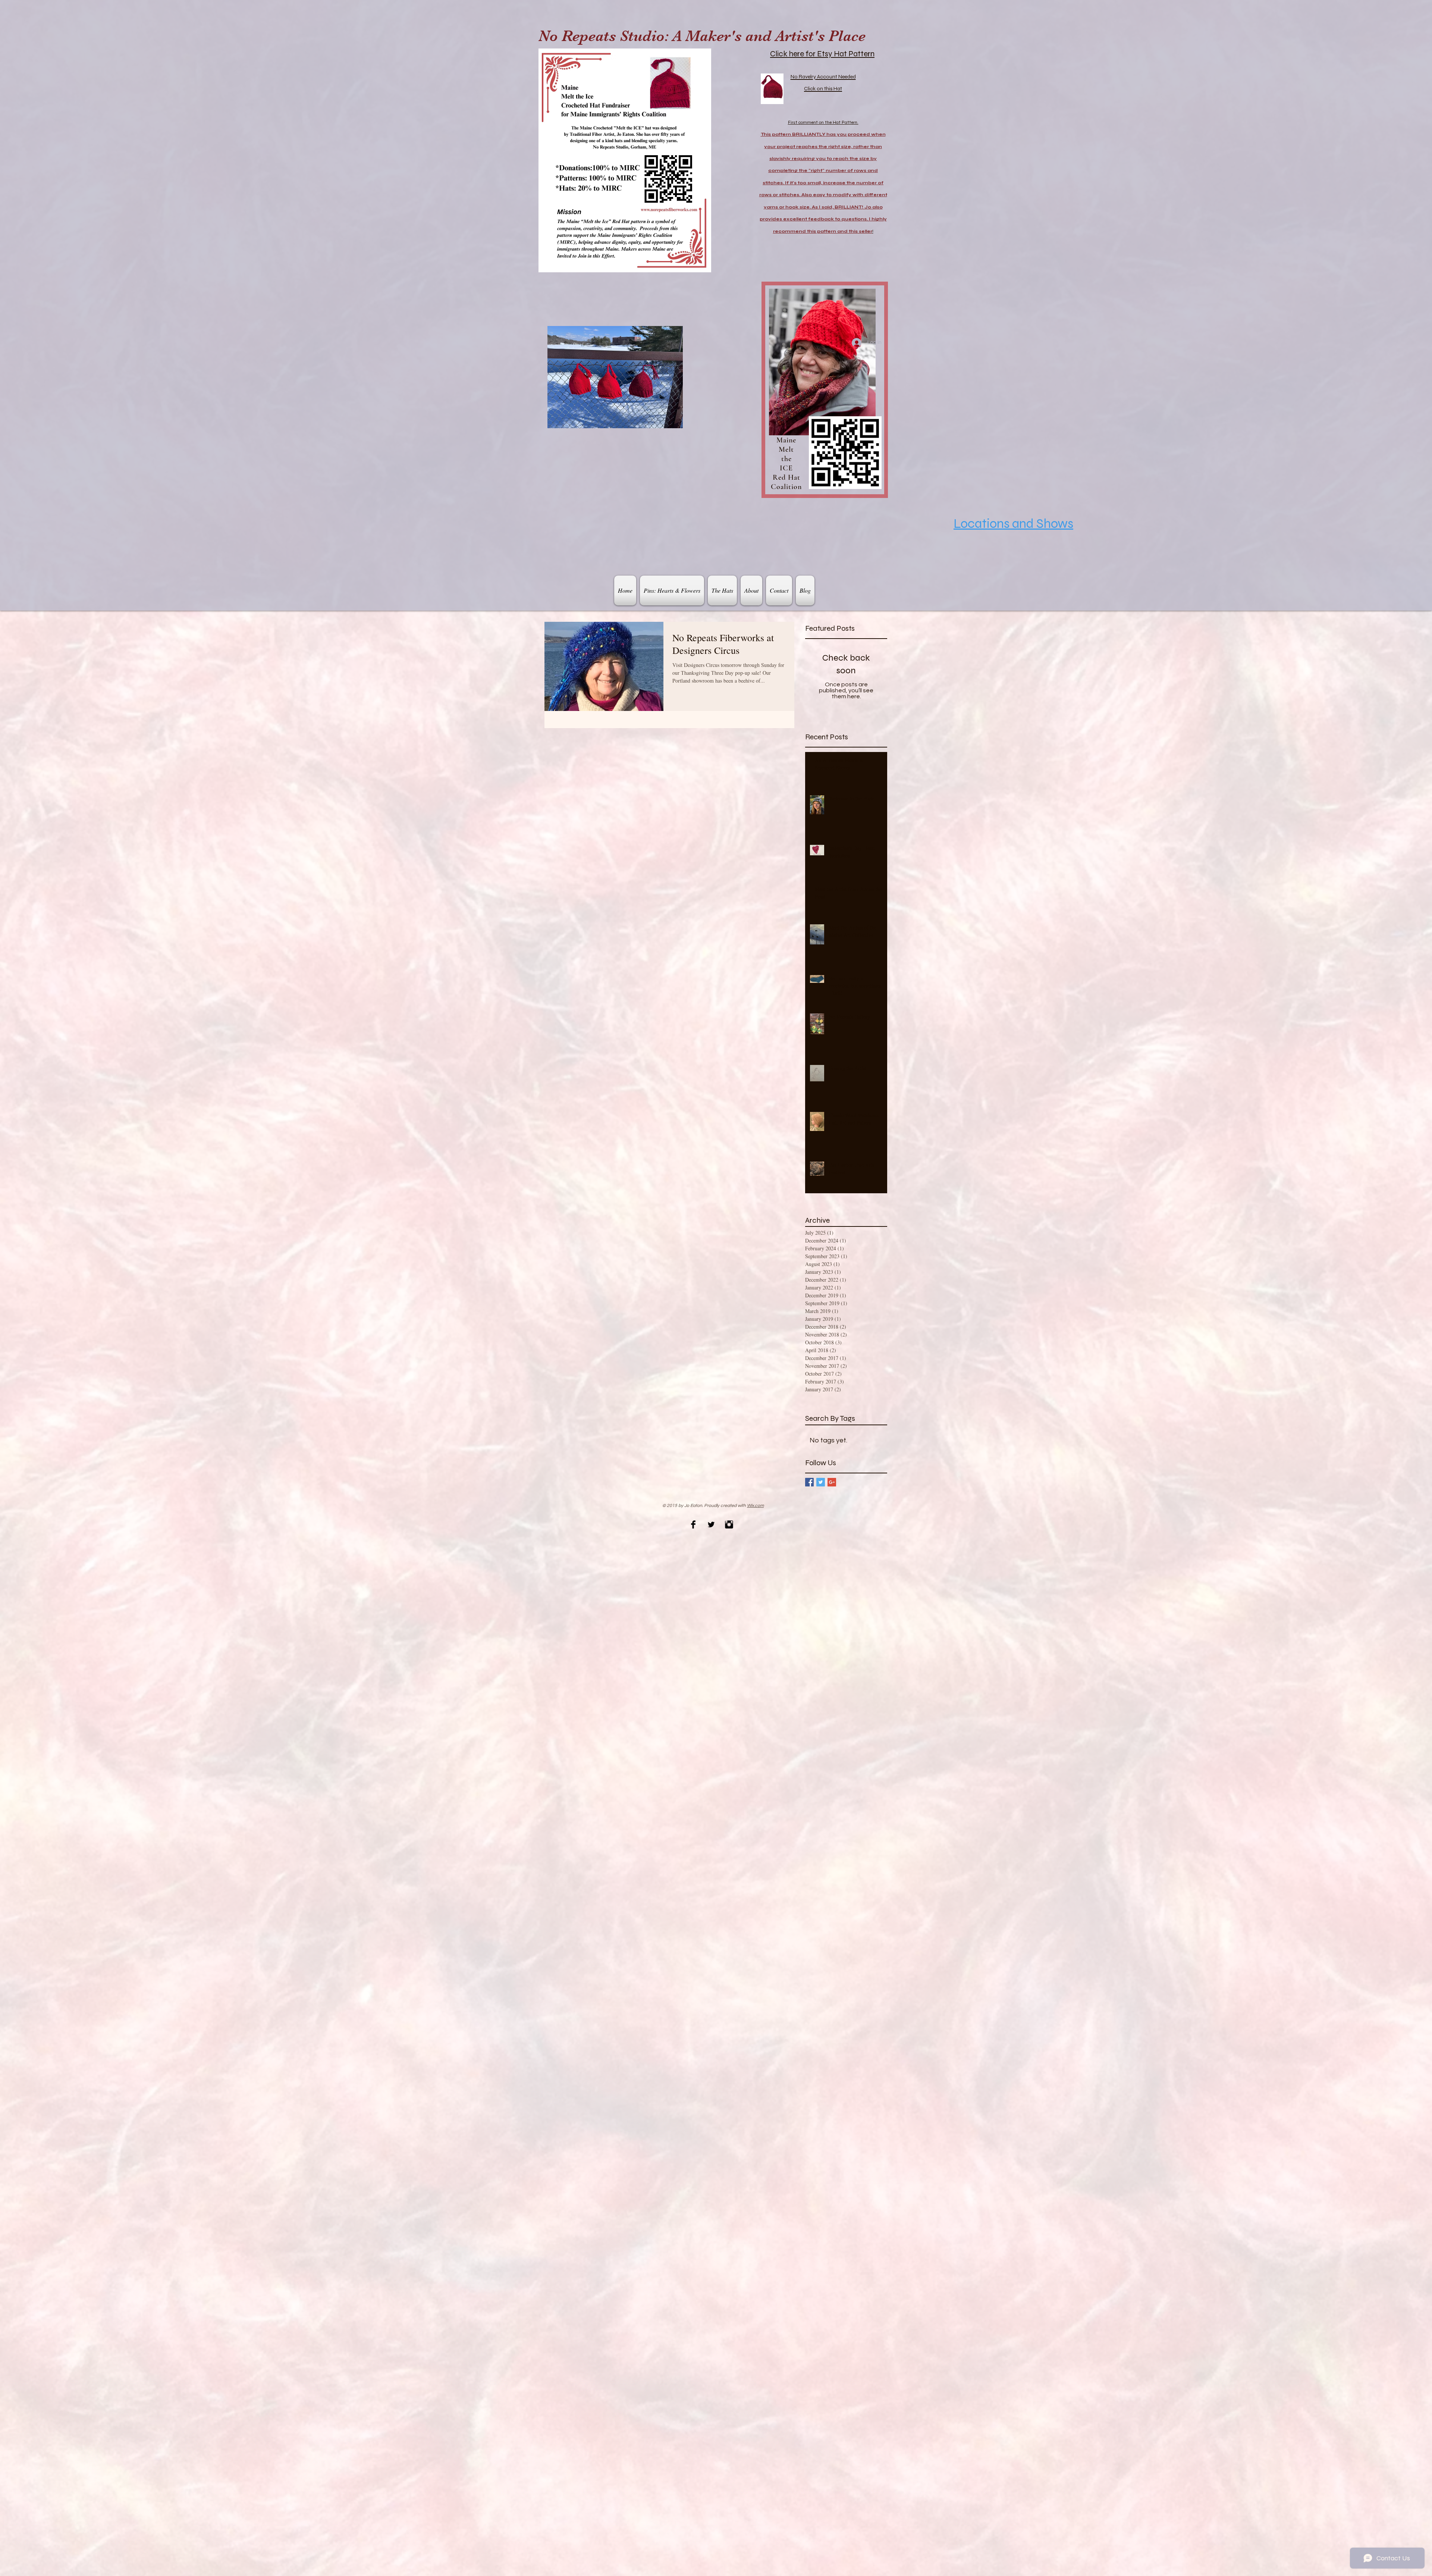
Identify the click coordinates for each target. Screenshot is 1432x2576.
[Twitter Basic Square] (821, 1482)
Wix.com (755, 1506)
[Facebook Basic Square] (809, 1482)
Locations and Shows (1013, 524)
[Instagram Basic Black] (729, 1524)
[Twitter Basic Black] (711, 1524)
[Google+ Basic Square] (832, 1482)
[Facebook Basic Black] (693, 1524)
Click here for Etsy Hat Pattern (822, 54)
